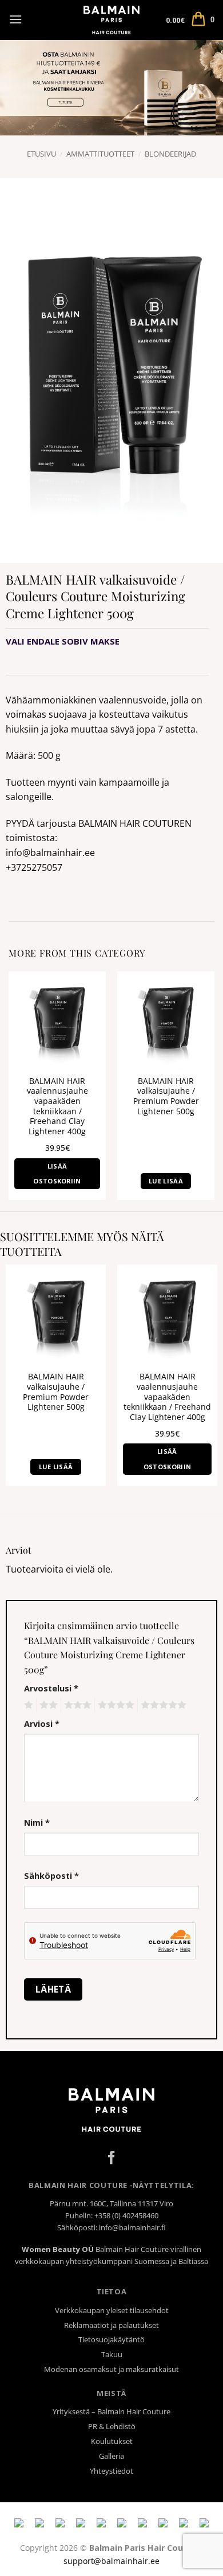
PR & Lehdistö (112, 2426)
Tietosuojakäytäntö (111, 2339)
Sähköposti (51, 1876)
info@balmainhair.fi (132, 2227)
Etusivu (41, 154)
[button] (15, 19)
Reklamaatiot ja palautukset (111, 2325)
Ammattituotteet (100, 154)
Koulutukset (112, 2441)
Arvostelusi (51, 1688)
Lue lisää (166, 1181)
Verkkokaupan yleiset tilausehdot (112, 2310)
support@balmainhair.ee (111, 2561)
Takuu (112, 2354)
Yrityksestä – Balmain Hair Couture (111, 2411)
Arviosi (42, 1724)
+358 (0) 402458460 (126, 2215)
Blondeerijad (170, 154)
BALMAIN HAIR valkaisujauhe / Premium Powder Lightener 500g (166, 1096)
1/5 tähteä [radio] (27, 1705)
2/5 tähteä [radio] (47, 1705)
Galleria (111, 2456)
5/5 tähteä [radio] (162, 1705)
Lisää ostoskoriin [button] (57, 1173)
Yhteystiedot (111, 2471)
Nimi (37, 1823)
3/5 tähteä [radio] (76, 1705)
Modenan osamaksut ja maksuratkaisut (111, 2369)
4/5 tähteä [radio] (114, 1705)
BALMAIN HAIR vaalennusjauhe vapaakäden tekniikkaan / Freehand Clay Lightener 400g (57, 1106)
